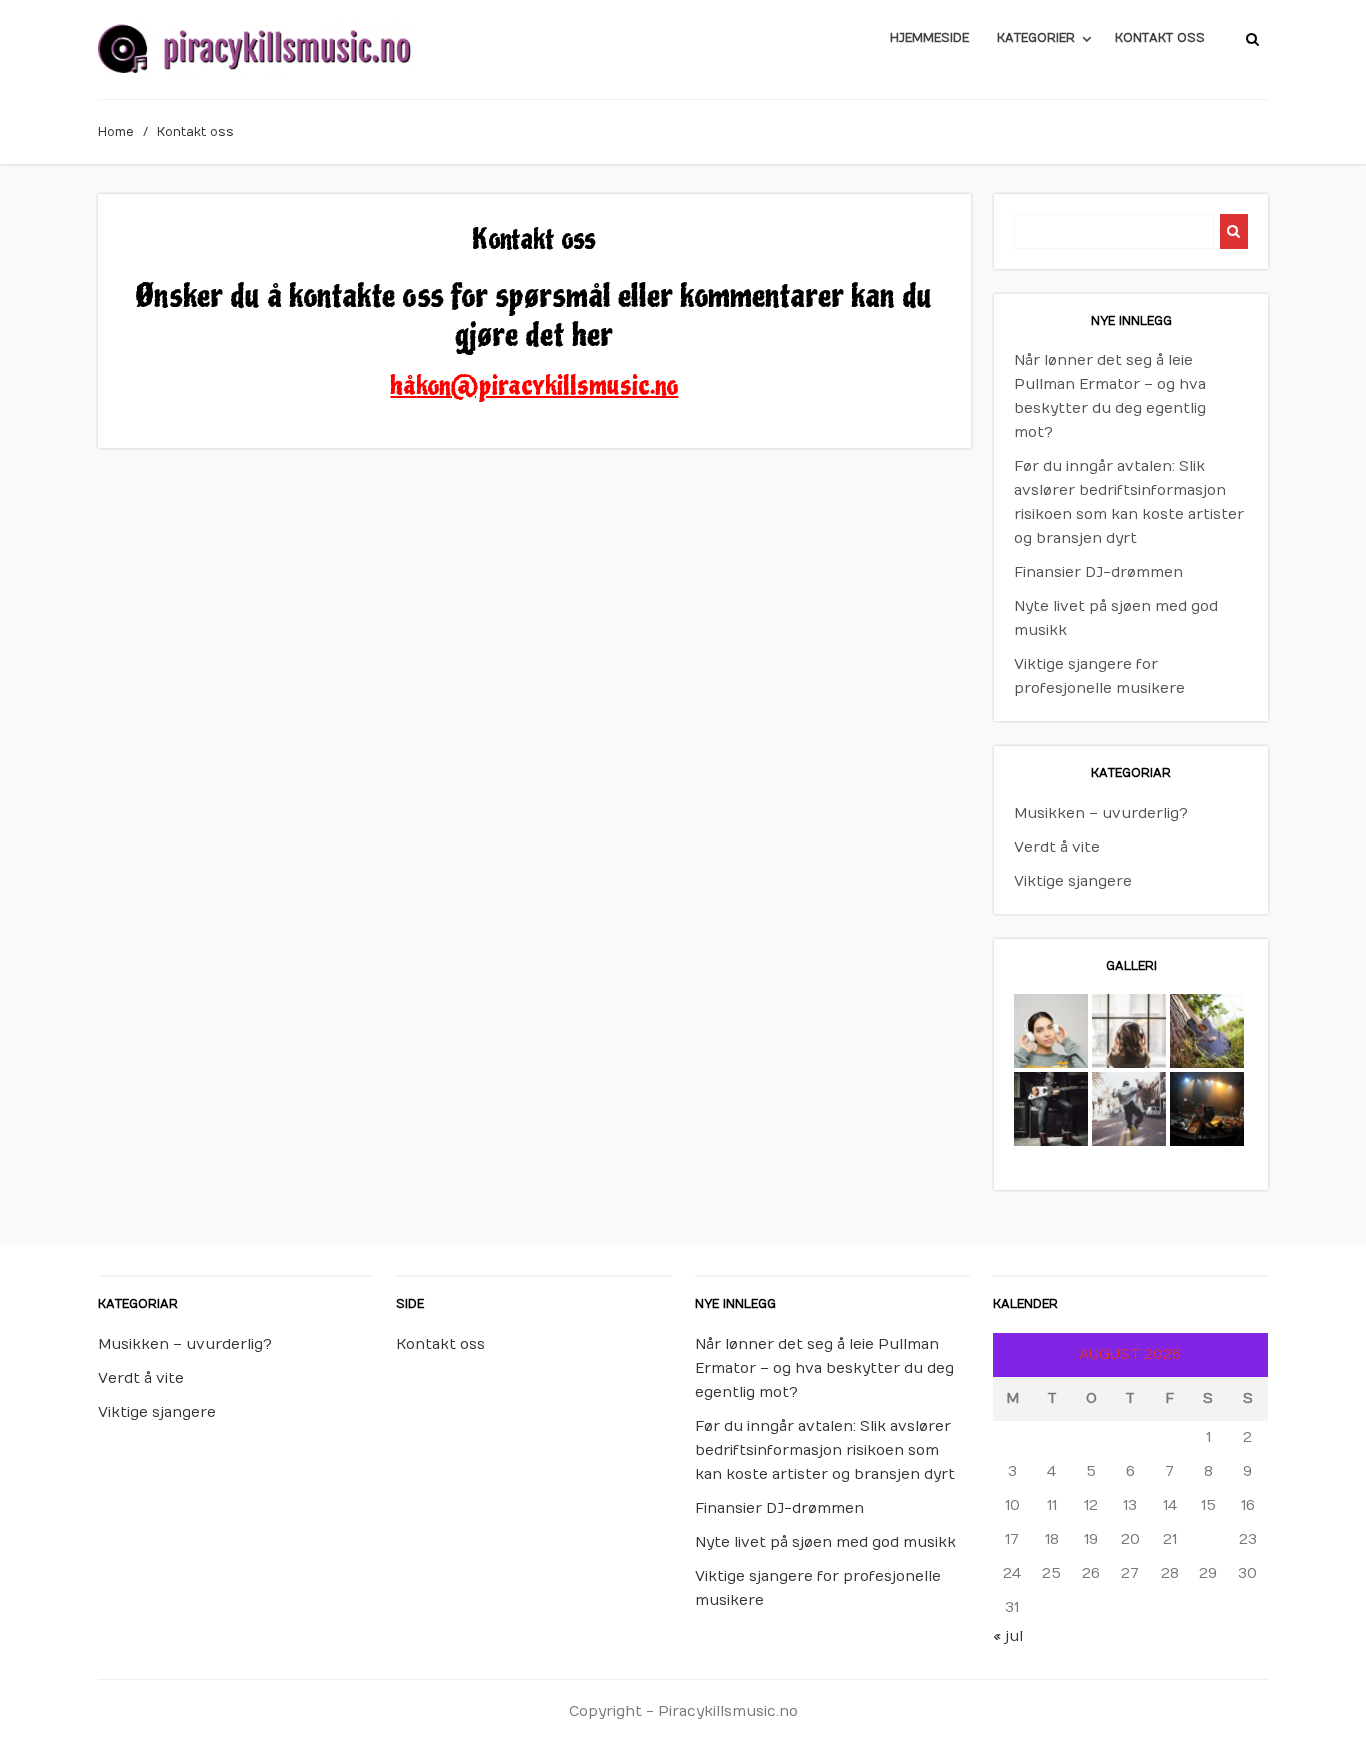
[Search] (1234, 231)
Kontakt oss (1160, 38)
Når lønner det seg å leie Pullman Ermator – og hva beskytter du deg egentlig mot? (824, 1368)
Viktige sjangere (1073, 881)
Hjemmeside (929, 38)
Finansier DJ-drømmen (1098, 572)
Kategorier (1036, 38)
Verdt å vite (1057, 847)
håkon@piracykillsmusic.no (534, 386)
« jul (1008, 1636)
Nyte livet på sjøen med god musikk (825, 1542)
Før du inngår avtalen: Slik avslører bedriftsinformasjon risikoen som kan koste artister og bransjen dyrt (825, 1450)
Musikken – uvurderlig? (1101, 813)
